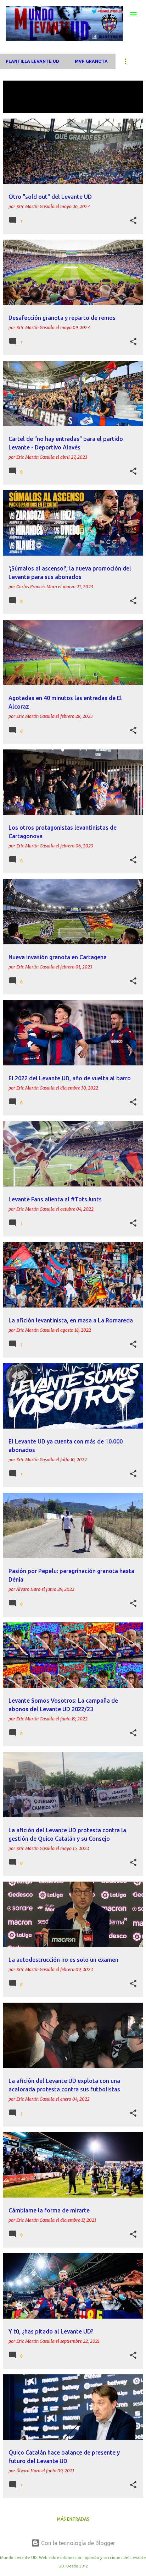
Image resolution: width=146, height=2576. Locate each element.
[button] (133, 221)
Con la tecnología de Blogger (77, 2543)
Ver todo (20, 106)
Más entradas (73, 2519)
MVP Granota (91, 61)
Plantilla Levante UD (32, 61)
